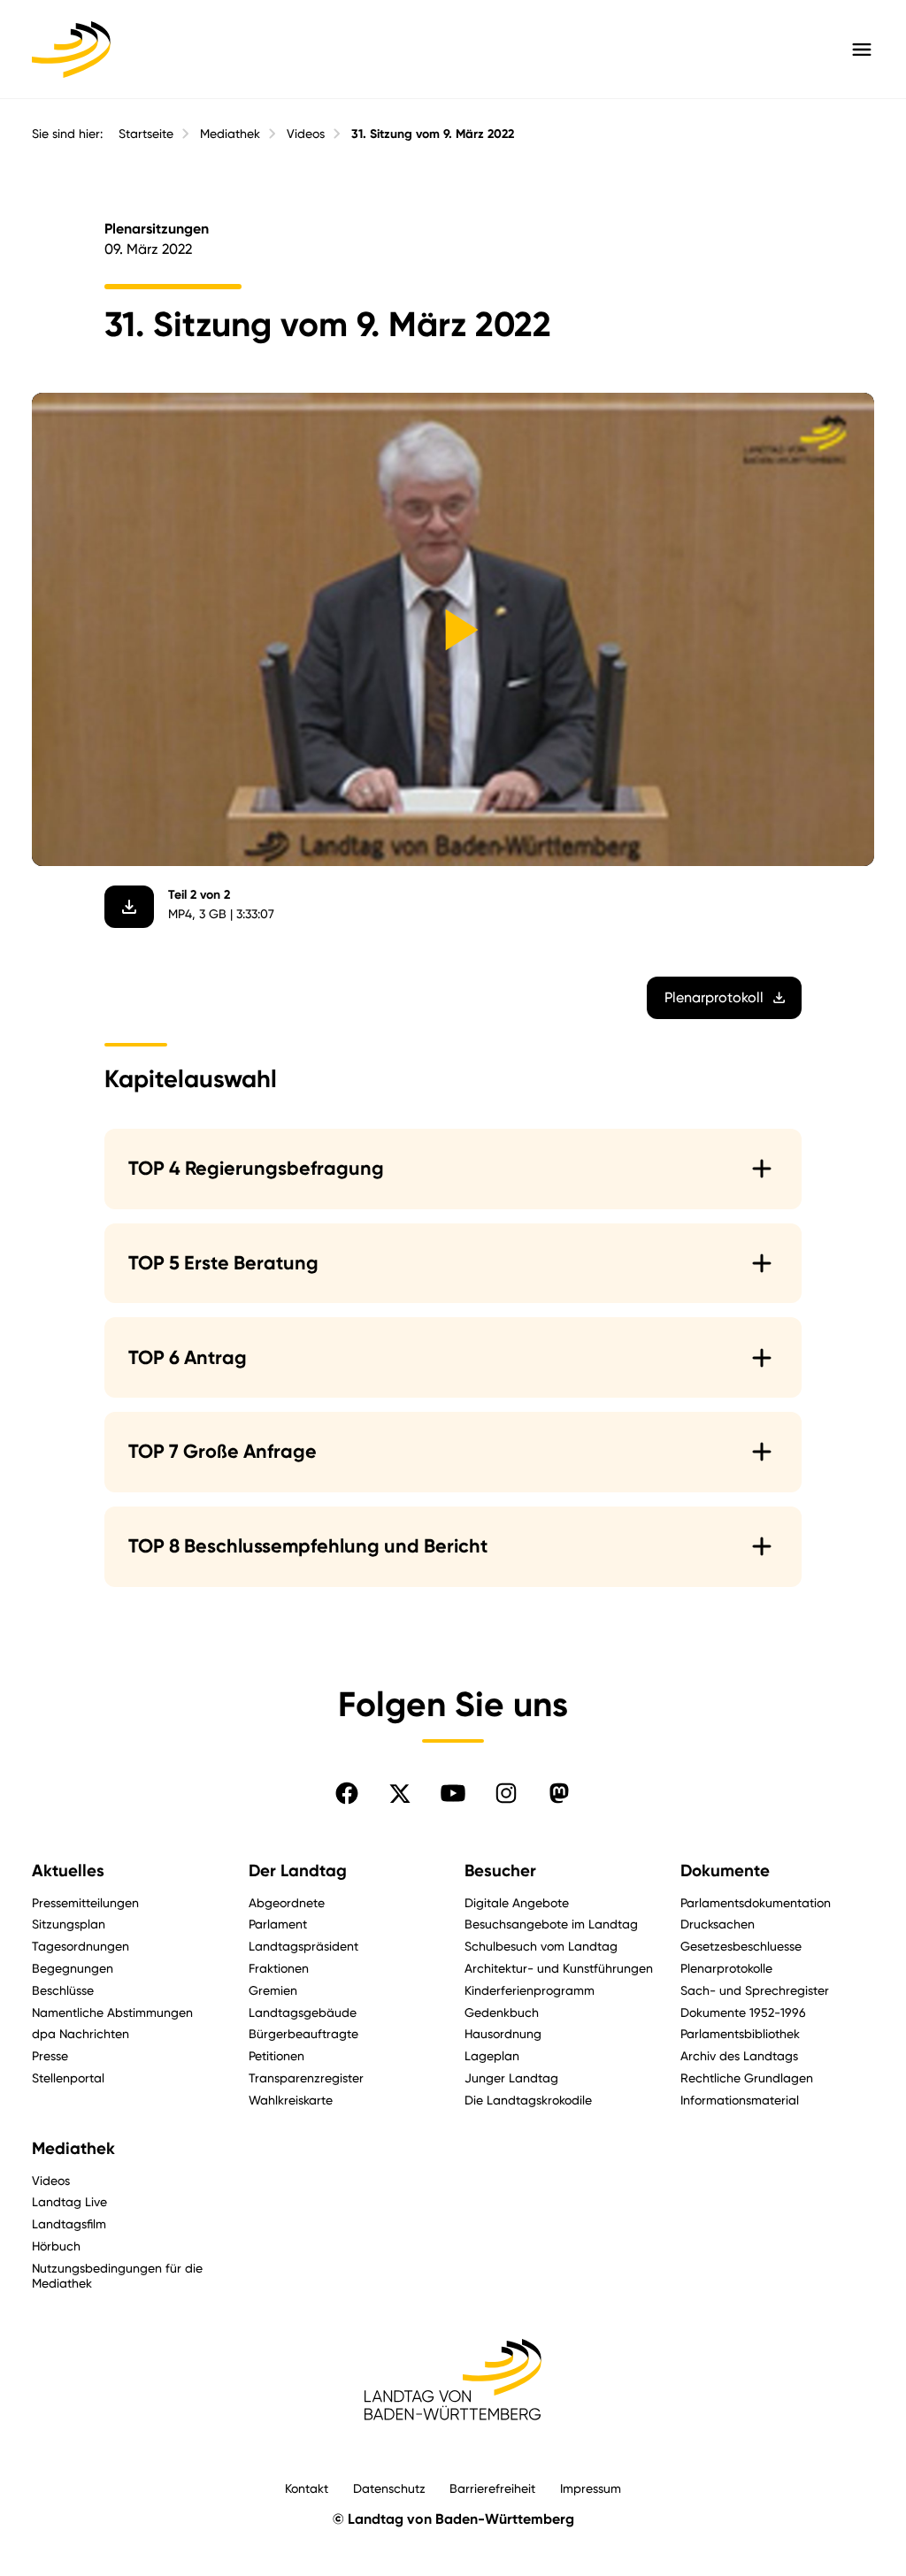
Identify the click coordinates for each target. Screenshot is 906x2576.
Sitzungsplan (69, 1924)
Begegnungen (73, 1968)
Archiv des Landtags (739, 2055)
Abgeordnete (287, 1902)
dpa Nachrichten (81, 2033)
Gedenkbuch (502, 2012)
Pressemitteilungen (85, 1902)
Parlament (278, 1924)
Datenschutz (389, 2488)
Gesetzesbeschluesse (741, 1946)
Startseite (146, 134)
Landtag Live (69, 2201)
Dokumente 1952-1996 (743, 2012)
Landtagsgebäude (303, 2012)
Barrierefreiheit (492, 2488)
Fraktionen (279, 1968)
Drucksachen (718, 1924)
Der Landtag (298, 1871)
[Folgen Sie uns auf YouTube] (453, 1793)
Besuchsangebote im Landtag (551, 1924)
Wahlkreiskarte (291, 2100)
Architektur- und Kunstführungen (559, 1968)
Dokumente (725, 1871)
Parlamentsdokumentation (756, 1902)
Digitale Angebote (517, 1902)
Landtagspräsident (303, 1946)
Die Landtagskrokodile (528, 2100)
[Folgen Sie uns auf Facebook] (347, 1793)
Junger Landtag (511, 2078)
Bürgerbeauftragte (303, 2033)
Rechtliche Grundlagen (747, 2078)
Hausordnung (503, 2033)
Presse (50, 2055)
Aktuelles (68, 1871)
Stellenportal (68, 2078)
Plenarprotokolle (726, 1968)
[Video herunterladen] (129, 907)
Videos (306, 134)
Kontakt (307, 2488)
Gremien (273, 1990)
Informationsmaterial (740, 2100)
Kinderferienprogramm (530, 1990)
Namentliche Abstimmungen (112, 2012)
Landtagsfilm (69, 2223)
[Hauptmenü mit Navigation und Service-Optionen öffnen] (862, 50)
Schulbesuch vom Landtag (541, 1946)
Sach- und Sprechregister (755, 1990)
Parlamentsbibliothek (740, 2033)
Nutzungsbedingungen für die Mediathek (117, 2275)
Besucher (500, 1871)
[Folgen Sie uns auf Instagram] (506, 1793)
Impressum (591, 2488)
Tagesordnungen (81, 1946)
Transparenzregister (306, 2078)
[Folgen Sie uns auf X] (400, 1793)
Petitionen (276, 2055)
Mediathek (230, 134)
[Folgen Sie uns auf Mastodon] (559, 1793)
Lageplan (492, 2055)
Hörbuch (56, 2246)
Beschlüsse (63, 1990)
